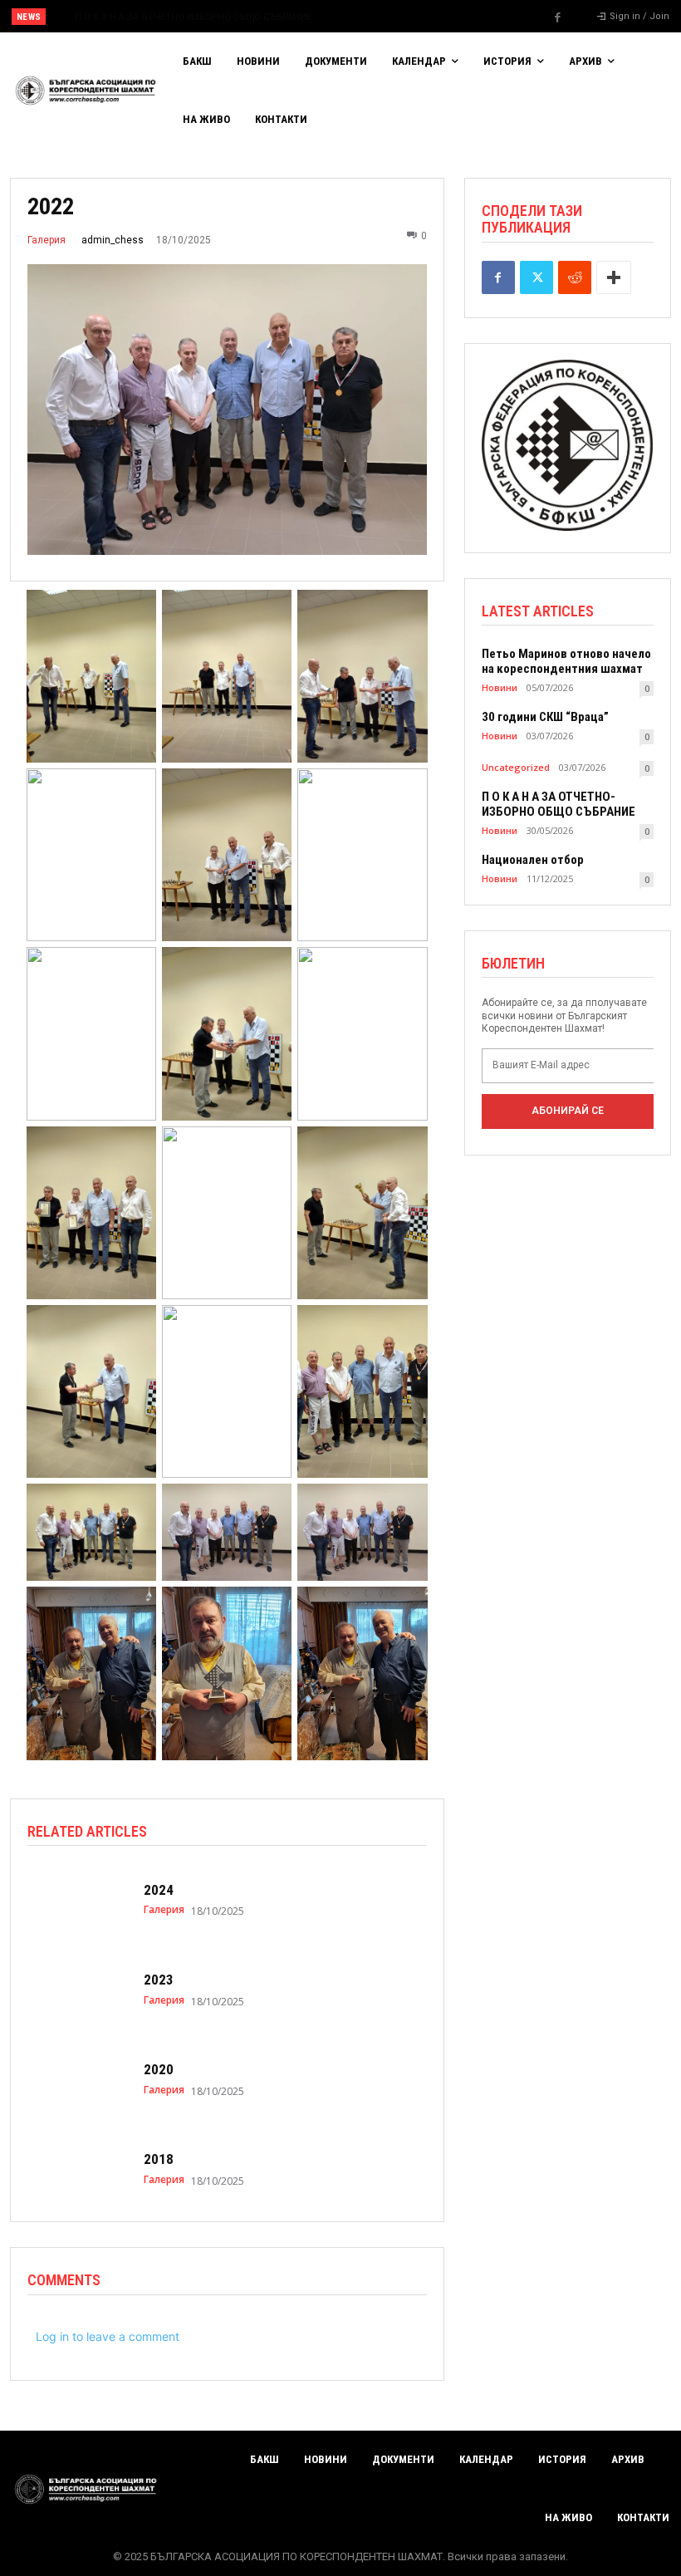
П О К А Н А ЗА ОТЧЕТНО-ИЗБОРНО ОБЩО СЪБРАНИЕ (176, 17)
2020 (159, 2069)
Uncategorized (516, 767)
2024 (159, 1890)
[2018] (77, 2169)
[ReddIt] (575, 277)
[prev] (348, 16)
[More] (614, 277)
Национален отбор (533, 860)
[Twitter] (536, 277)
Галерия (47, 240)
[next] (375, 16)
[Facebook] (558, 17)
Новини (500, 687)
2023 (159, 1980)
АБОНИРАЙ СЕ (568, 1111)
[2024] (77, 1900)
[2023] (77, 1990)
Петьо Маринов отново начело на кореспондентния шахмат (566, 661)
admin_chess (113, 240)
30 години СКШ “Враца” (545, 717)
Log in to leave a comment (108, 2336)
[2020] (77, 2079)
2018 (159, 2159)
